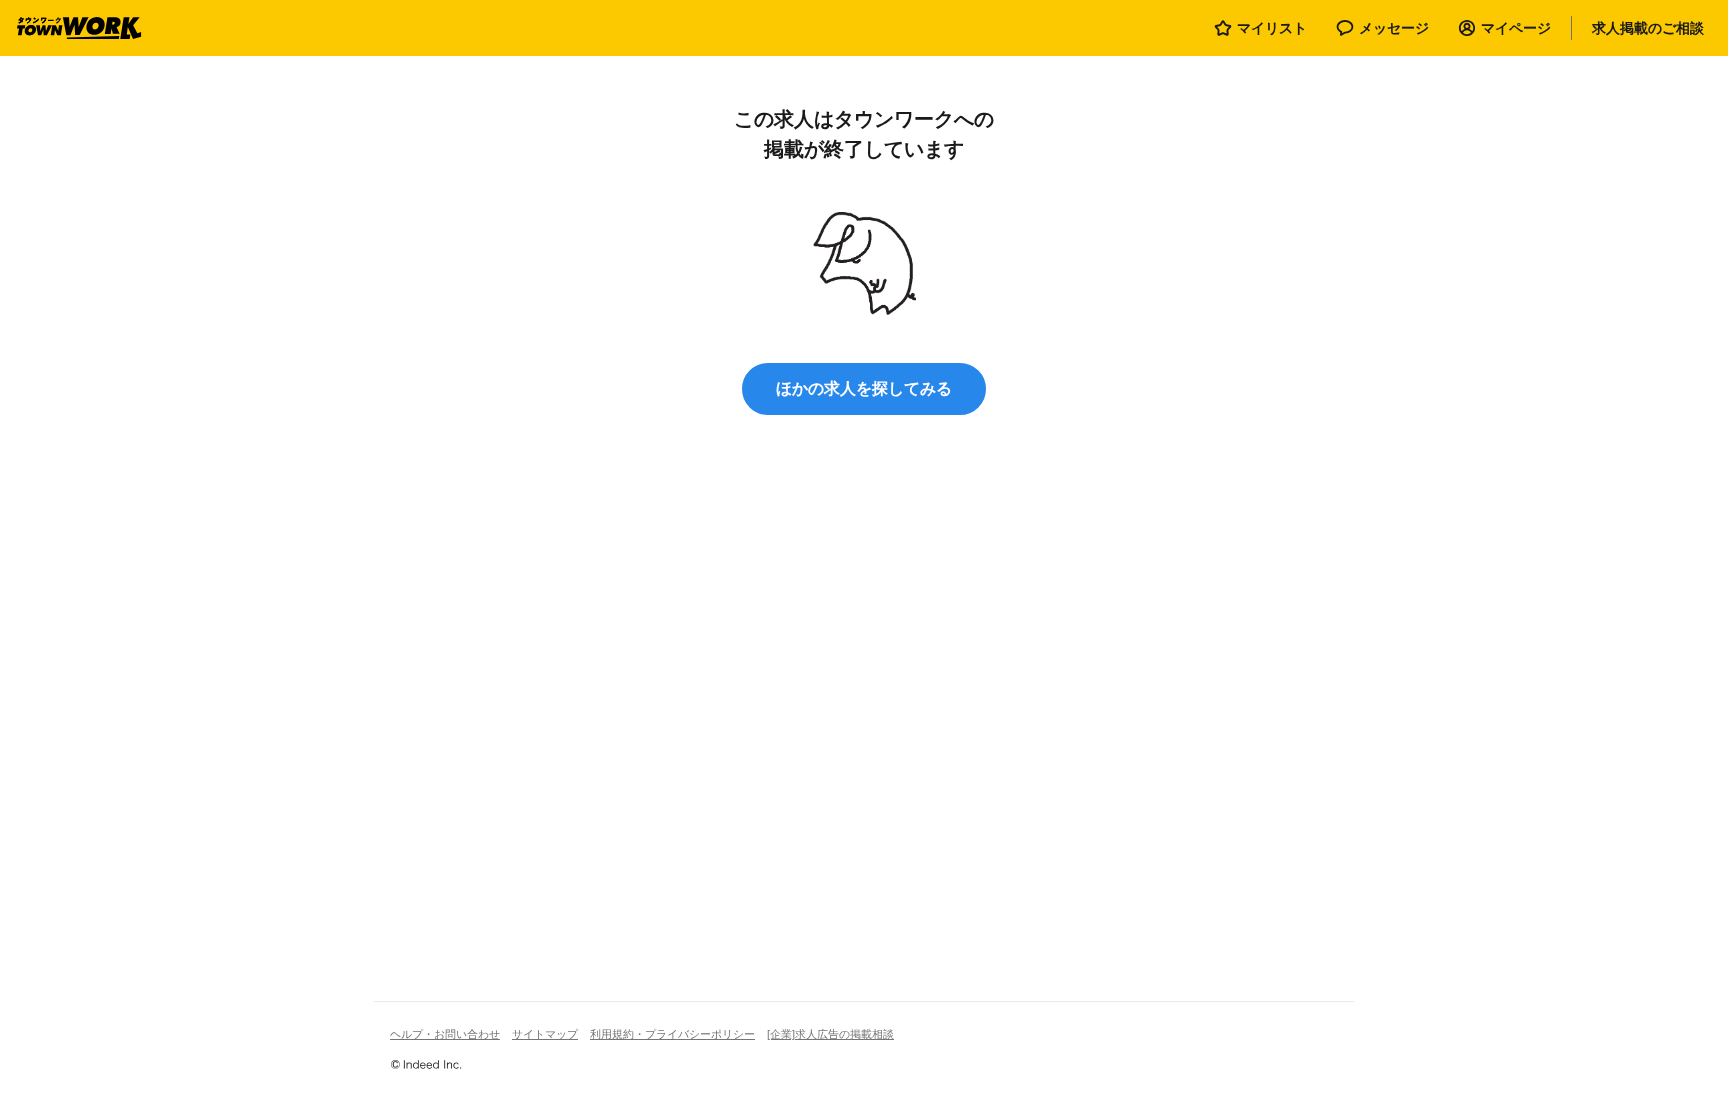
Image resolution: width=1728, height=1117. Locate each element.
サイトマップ (545, 1034)
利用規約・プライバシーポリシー (672, 1034)
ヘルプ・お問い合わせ (445, 1034)
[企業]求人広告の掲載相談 (830, 1034)
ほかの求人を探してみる (864, 388)
